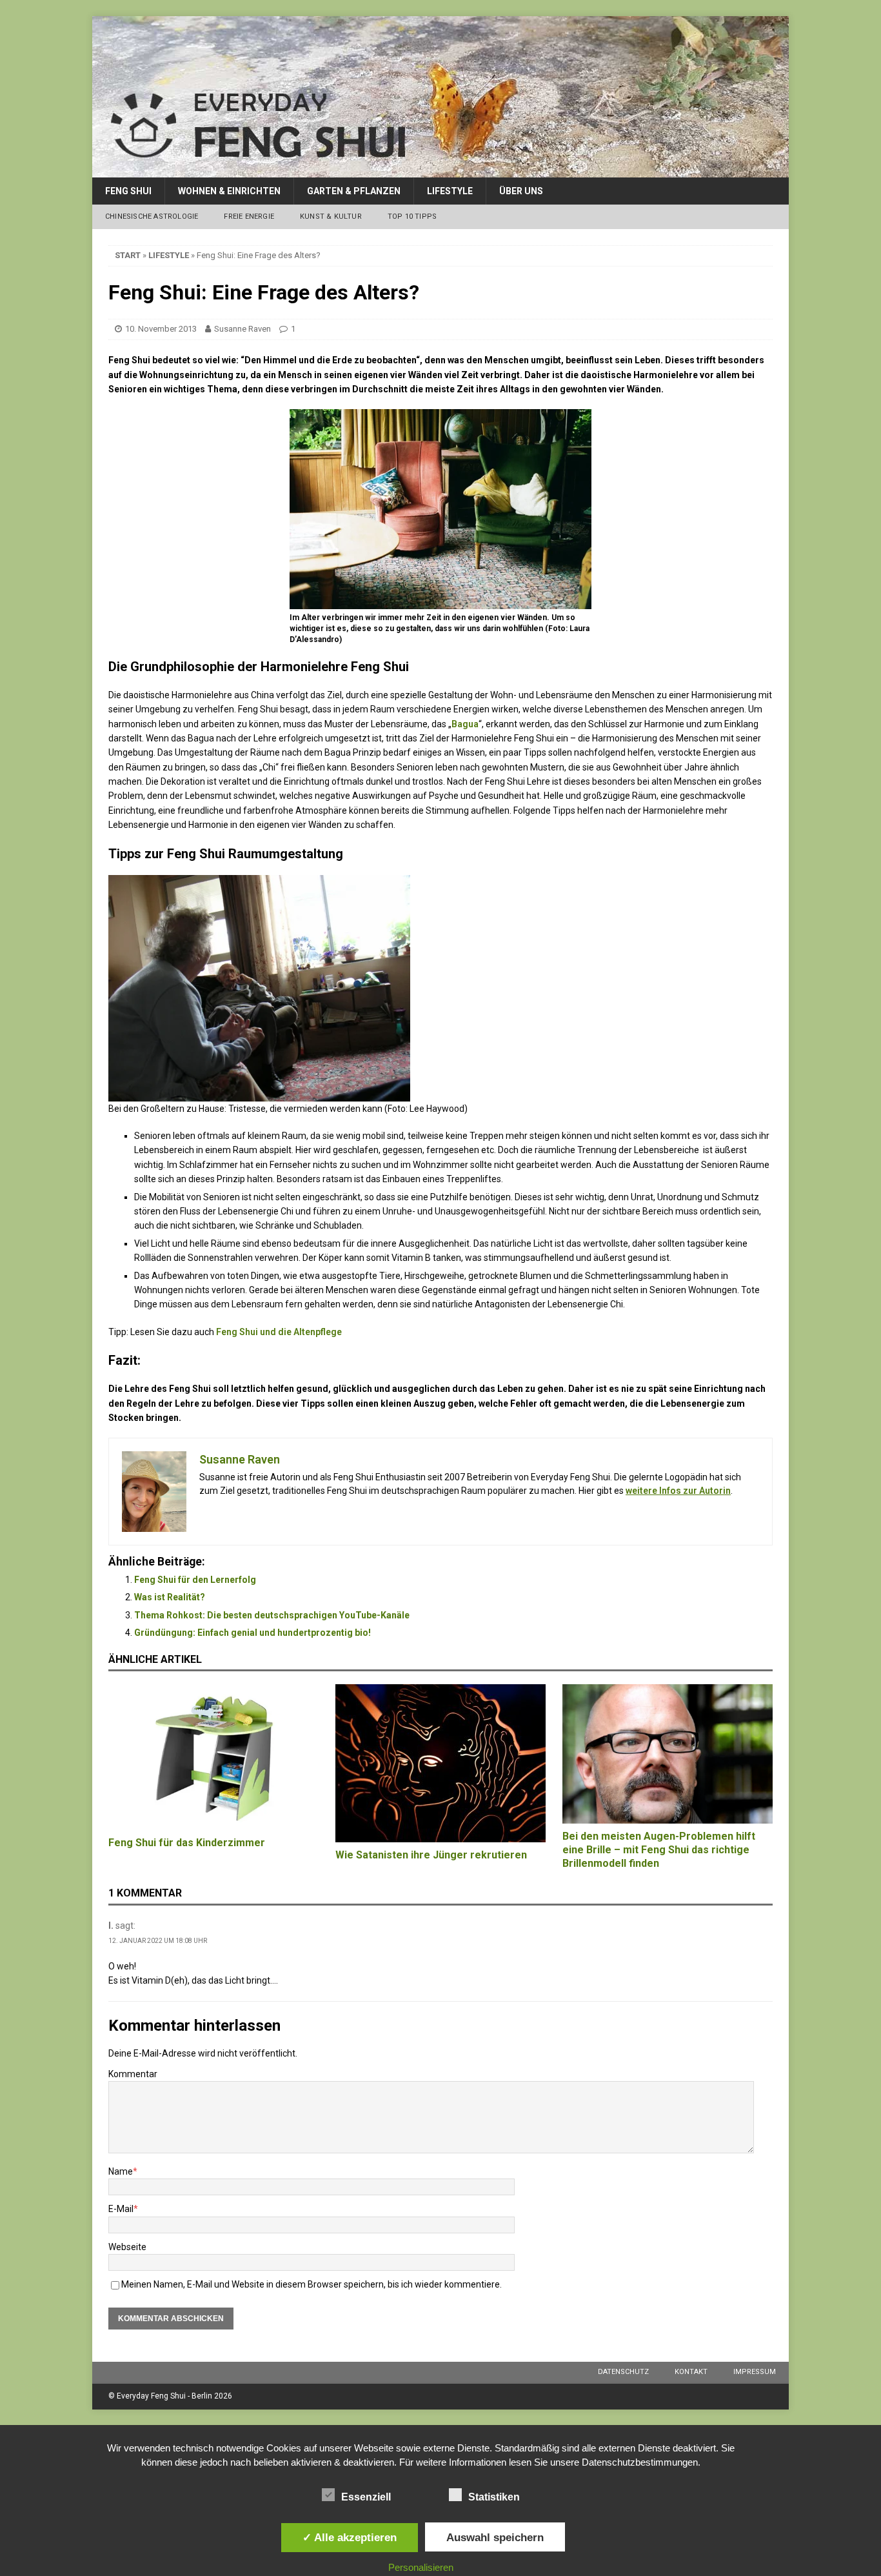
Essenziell (366, 2497)
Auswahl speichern (495, 2537)
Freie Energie (249, 216)
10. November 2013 (161, 329)
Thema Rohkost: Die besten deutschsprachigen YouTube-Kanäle (272, 1615)
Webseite (127, 2247)
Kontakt (691, 2372)
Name (121, 2171)
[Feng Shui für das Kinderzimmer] (213, 1757)
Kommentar (133, 2074)
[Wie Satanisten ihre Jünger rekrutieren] (440, 1763)
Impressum (755, 2372)
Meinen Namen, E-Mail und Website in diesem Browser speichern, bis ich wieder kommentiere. (312, 2284)
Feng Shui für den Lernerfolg (195, 1580)
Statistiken (494, 2497)
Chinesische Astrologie (152, 216)
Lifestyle (450, 191)
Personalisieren (421, 2567)
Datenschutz (623, 2372)
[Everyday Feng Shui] (440, 170)
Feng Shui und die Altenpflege (279, 1332)
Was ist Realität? (170, 1597)
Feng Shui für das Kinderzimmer (187, 1843)
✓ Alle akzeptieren (350, 2537)
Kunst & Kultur (331, 216)
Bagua (465, 724)
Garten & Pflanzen (354, 191)
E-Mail (121, 2209)
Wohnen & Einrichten (229, 191)
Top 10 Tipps (412, 216)
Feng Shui (128, 191)
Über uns (521, 191)
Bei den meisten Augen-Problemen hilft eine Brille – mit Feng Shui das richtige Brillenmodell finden (659, 1850)
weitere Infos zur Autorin (678, 1491)
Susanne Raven (243, 329)
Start (128, 255)
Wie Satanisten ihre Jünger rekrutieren (431, 1855)
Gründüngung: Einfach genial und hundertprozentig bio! (252, 1633)
